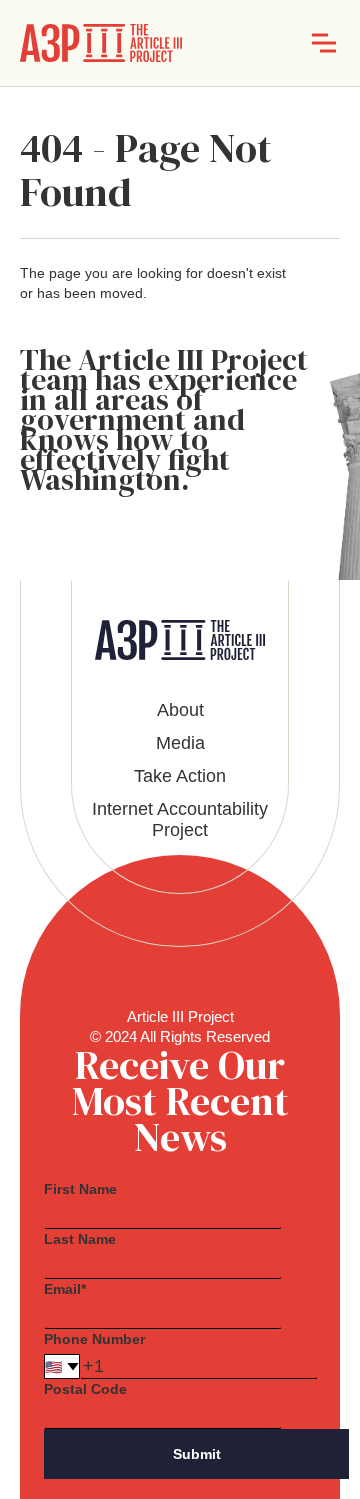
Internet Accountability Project (180, 819)
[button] (324, 43)
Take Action (180, 776)
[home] (101, 43)
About (180, 710)
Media (180, 743)
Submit (197, 1454)
